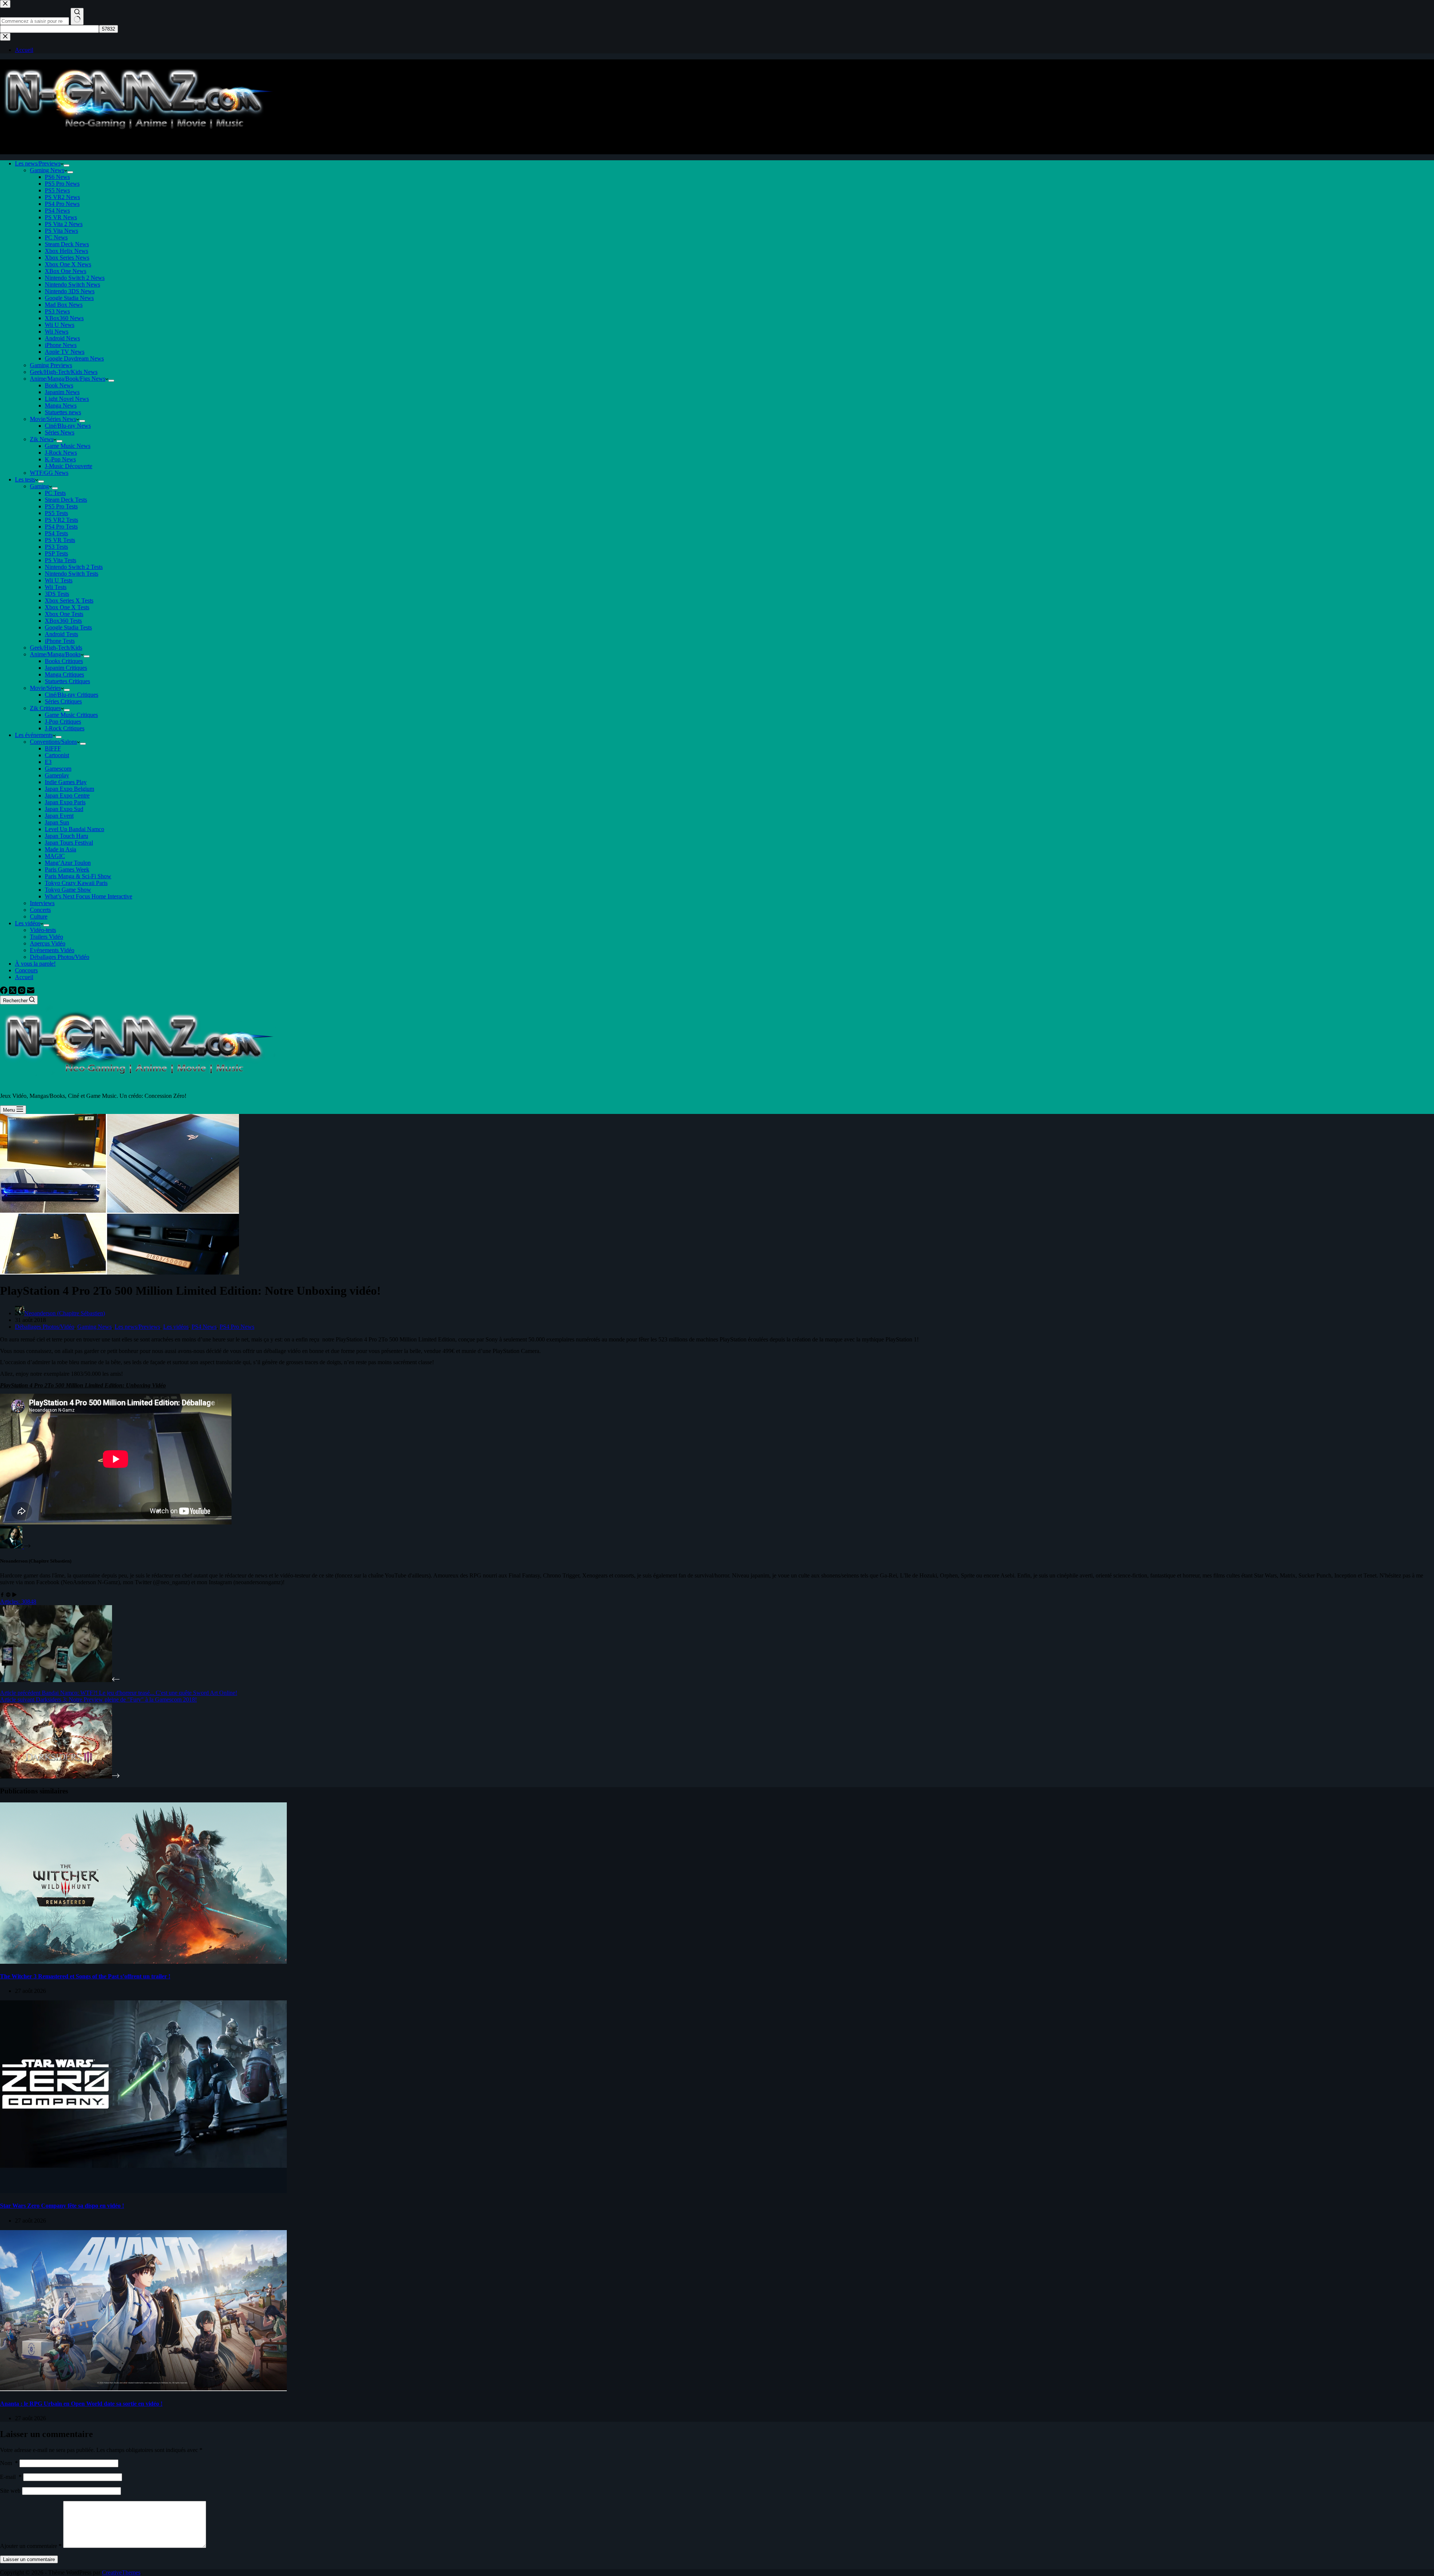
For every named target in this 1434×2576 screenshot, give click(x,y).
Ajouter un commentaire (31, 2546)
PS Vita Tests (60, 560)
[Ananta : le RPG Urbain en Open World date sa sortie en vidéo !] (143, 2389)
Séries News (60, 432)
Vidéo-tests (43, 930)
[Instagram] (22, 992)
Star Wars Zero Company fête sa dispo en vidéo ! (62, 2206)
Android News (62, 338)
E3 (48, 762)
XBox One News (66, 271)
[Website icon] (8, 1595)
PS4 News (57, 210)
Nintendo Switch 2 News (75, 278)
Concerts (40, 910)
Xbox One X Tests (67, 607)
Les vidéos (28, 923)
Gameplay (57, 775)
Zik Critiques (45, 708)
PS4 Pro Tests (61, 527)
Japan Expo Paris (65, 802)
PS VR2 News (62, 197)
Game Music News (68, 446)
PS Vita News (61, 231)
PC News (56, 237)
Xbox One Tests (64, 614)
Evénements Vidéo (52, 950)
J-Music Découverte (69, 466)
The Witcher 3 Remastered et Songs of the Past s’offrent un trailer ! (85, 1976)
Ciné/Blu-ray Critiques (72, 695)
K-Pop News (60, 459)
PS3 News (57, 311)
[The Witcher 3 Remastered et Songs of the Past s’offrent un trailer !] (143, 1962)
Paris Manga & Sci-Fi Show (78, 876)
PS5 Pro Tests (61, 506)
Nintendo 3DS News (70, 291)
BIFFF (53, 748)
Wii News (57, 332)
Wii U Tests (59, 580)
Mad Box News (64, 305)
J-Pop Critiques (63, 722)
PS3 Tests (56, 547)
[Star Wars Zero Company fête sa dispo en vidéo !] (143, 2191)
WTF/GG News (49, 473)
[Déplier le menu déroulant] (66, 165)
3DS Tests (57, 594)
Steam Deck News (67, 244)
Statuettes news (63, 412)
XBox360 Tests (63, 621)
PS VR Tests (60, 540)
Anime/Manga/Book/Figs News (68, 379)
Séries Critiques (63, 701)
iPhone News (61, 345)
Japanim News (62, 392)
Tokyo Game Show (68, 890)
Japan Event (59, 816)
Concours (26, 970)
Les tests (25, 479)
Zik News (42, 439)
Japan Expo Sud (64, 809)
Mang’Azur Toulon (68, 863)
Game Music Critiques (71, 715)
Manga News (61, 405)
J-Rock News (61, 453)
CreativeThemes (121, 2572)
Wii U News (60, 325)
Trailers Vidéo (46, 937)
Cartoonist (57, 755)
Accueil (24, 977)
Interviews (42, 903)
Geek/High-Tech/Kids (56, 648)
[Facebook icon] (2, 1595)
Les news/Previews (38, 163)
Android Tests (61, 634)
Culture (39, 917)
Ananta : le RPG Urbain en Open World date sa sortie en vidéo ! (81, 2404)
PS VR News (61, 217)
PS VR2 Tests (61, 520)
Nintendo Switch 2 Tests (74, 567)
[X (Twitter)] (13, 992)
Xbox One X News (68, 264)
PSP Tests (56, 553)
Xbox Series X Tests (69, 600)
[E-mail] (31, 992)
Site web (10, 2491)
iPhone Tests (60, 641)
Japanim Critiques (66, 668)
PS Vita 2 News (64, 224)
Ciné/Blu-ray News (68, 426)
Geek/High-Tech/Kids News (64, 372)
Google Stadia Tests (68, 627)
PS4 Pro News (62, 204)
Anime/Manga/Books (55, 654)
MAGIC (55, 856)
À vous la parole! (35, 964)
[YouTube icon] (14, 1595)
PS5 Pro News (62, 184)
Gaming (39, 486)
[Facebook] (4, 992)
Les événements (34, 735)
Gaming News (47, 170)
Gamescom (58, 769)
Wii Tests (56, 587)
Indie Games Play (66, 782)
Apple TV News (65, 352)
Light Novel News (67, 399)
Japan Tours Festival (69, 843)
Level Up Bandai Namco (75, 829)
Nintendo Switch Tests (72, 574)
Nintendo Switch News (72, 284)
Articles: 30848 (18, 1602)
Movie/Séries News (53, 419)
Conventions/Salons (53, 742)
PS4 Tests (56, 533)
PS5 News (57, 190)
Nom (9, 2463)
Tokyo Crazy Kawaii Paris (76, 883)
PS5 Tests (56, 513)
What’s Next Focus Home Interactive (89, 896)
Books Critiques (64, 661)
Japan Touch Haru (66, 836)
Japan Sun (57, 822)
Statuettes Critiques (67, 681)
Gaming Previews (51, 365)
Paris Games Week (67, 869)
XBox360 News (64, 318)
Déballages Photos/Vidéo (60, 957)
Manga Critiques (64, 674)
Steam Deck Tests (66, 500)
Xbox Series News (67, 258)
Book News (59, 385)
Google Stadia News (69, 298)
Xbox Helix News (66, 251)
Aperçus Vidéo (48, 943)
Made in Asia (60, 849)
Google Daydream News (74, 358)
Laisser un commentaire (29, 2559)
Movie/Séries (45, 688)
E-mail (11, 2477)
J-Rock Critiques (65, 728)
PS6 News (57, 177)
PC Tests (55, 493)
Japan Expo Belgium (69, 789)
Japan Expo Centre (67, 795)
